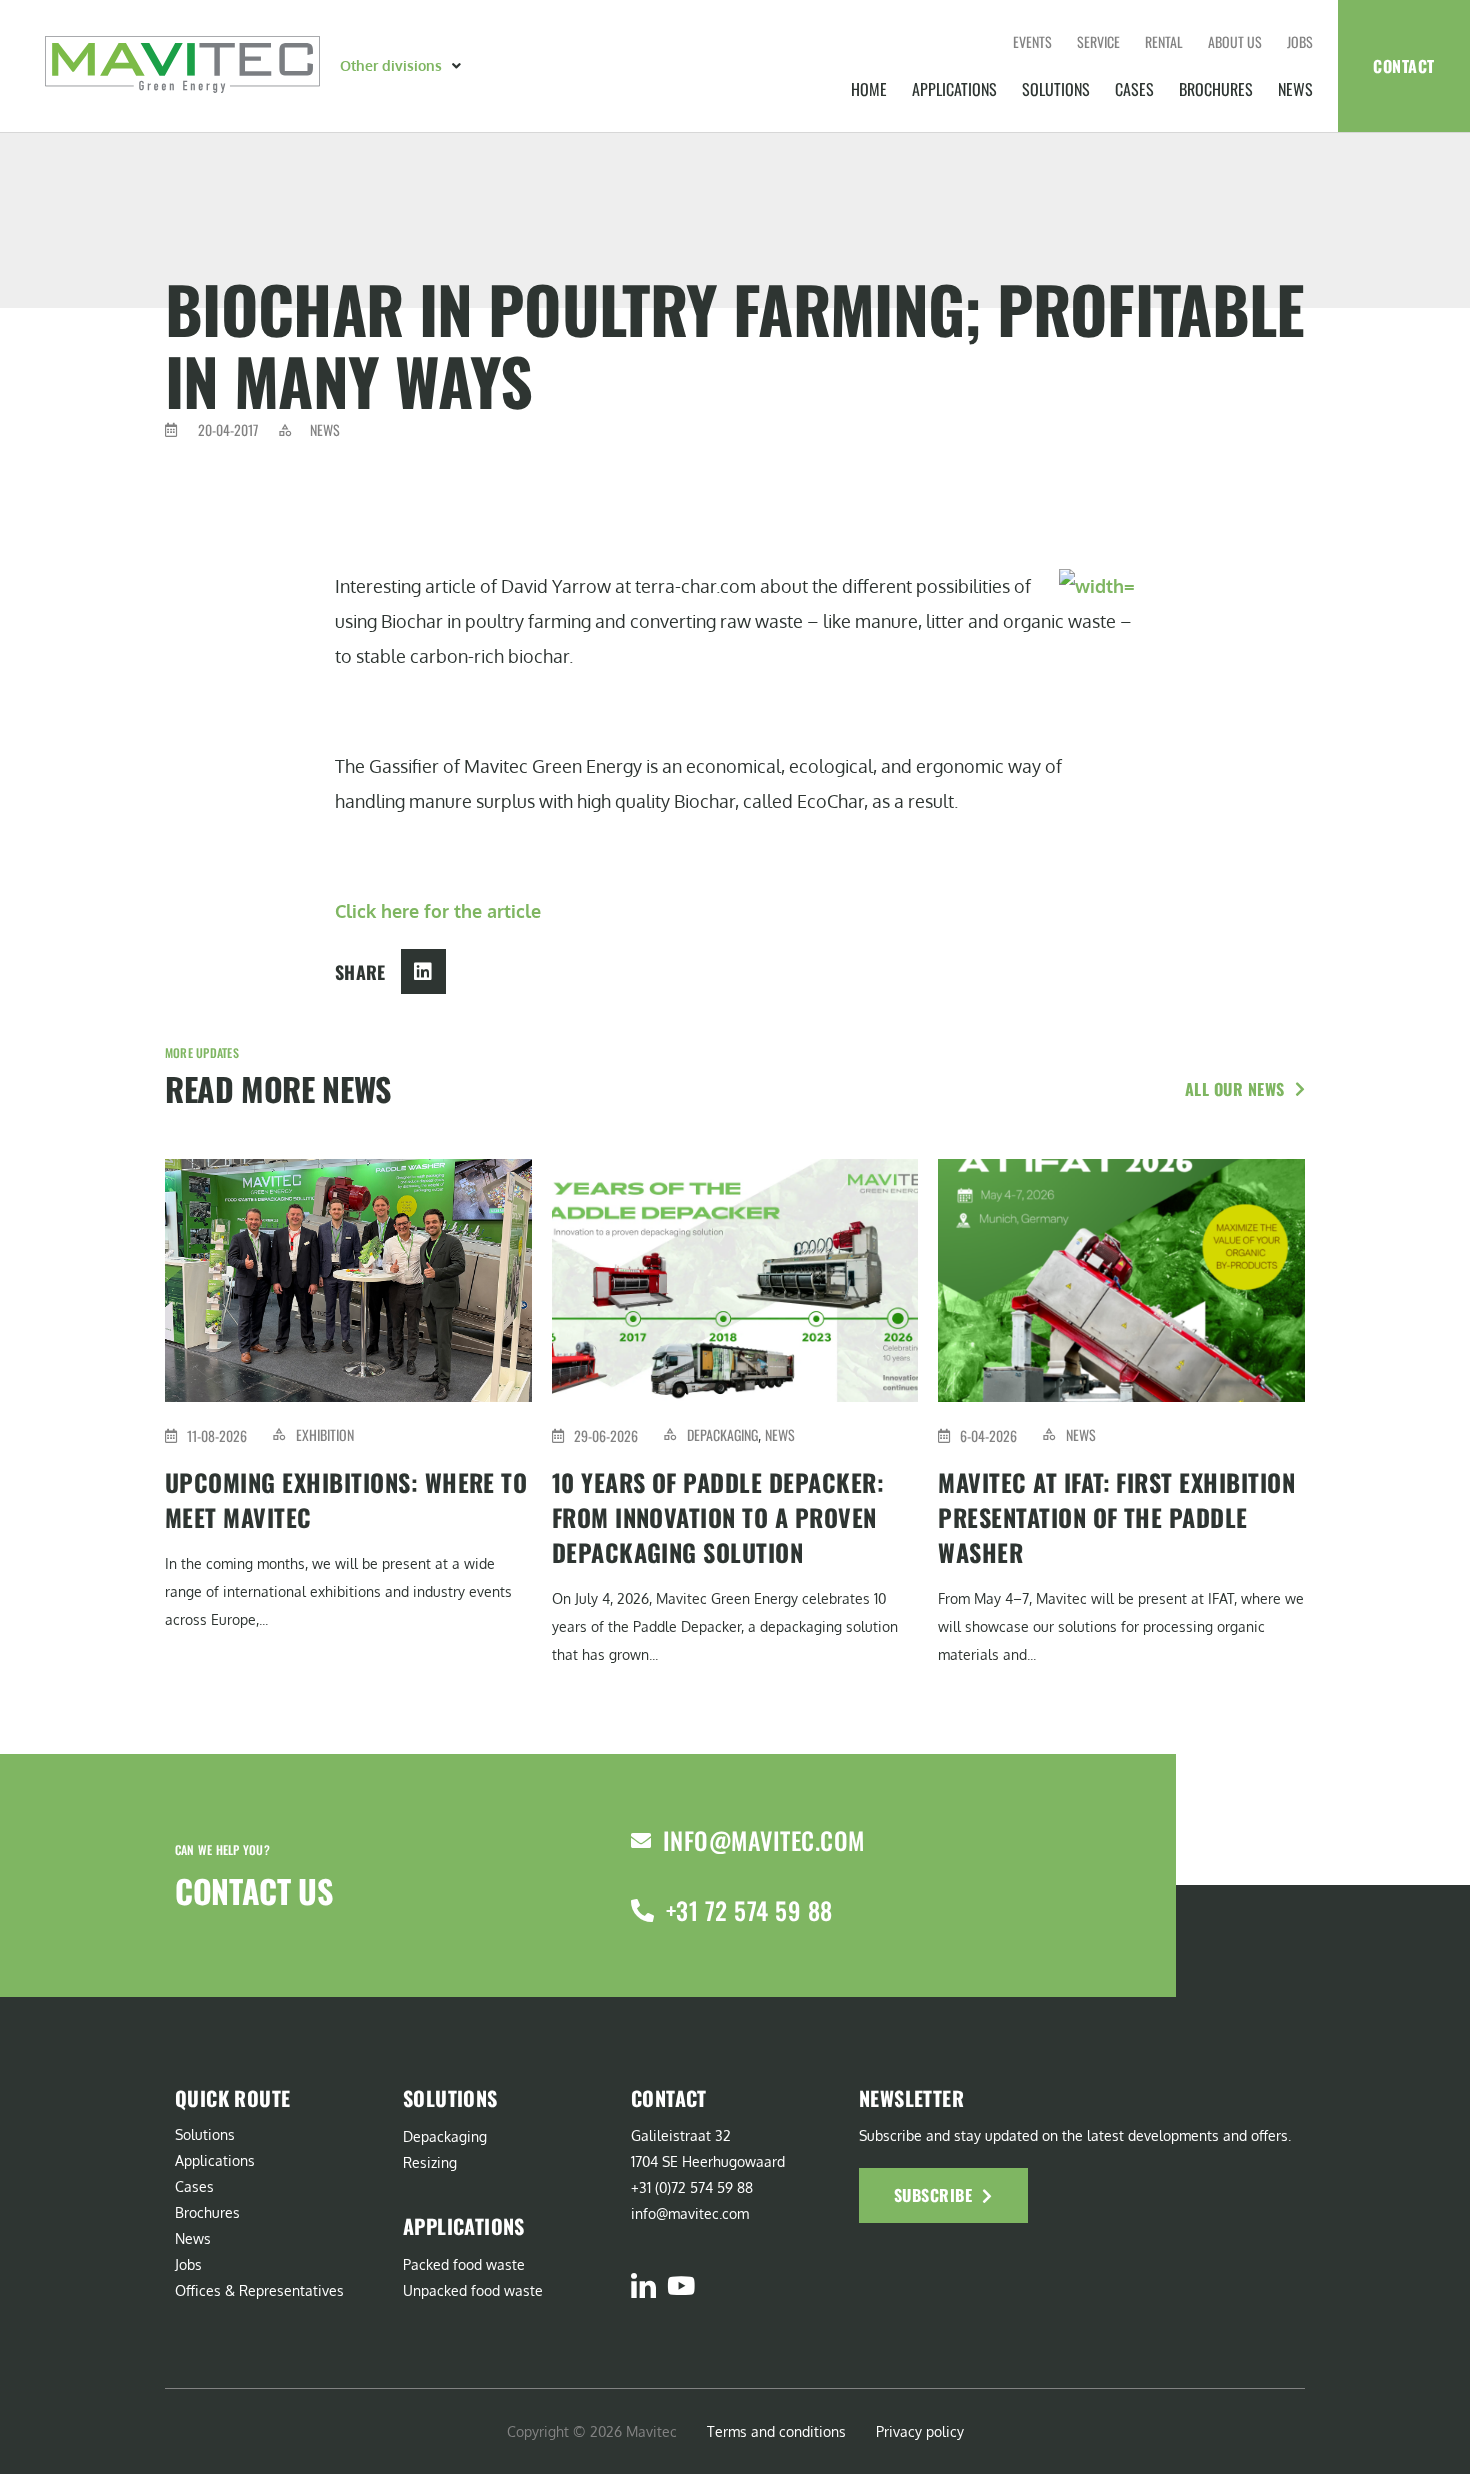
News (1295, 89)
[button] (402, 66)
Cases (1134, 89)
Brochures (1216, 89)
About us (1235, 41)
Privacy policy (920, 2431)
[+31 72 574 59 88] (642, 1910)
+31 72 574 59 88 (749, 1910)
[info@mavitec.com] (641, 1841)
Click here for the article (438, 911)
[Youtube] (680, 2285)
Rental (1164, 41)
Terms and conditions (776, 2431)
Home (869, 89)
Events (1032, 41)
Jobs (1300, 41)
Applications (954, 89)
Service (1098, 41)
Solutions (1056, 89)
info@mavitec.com (764, 1840)
